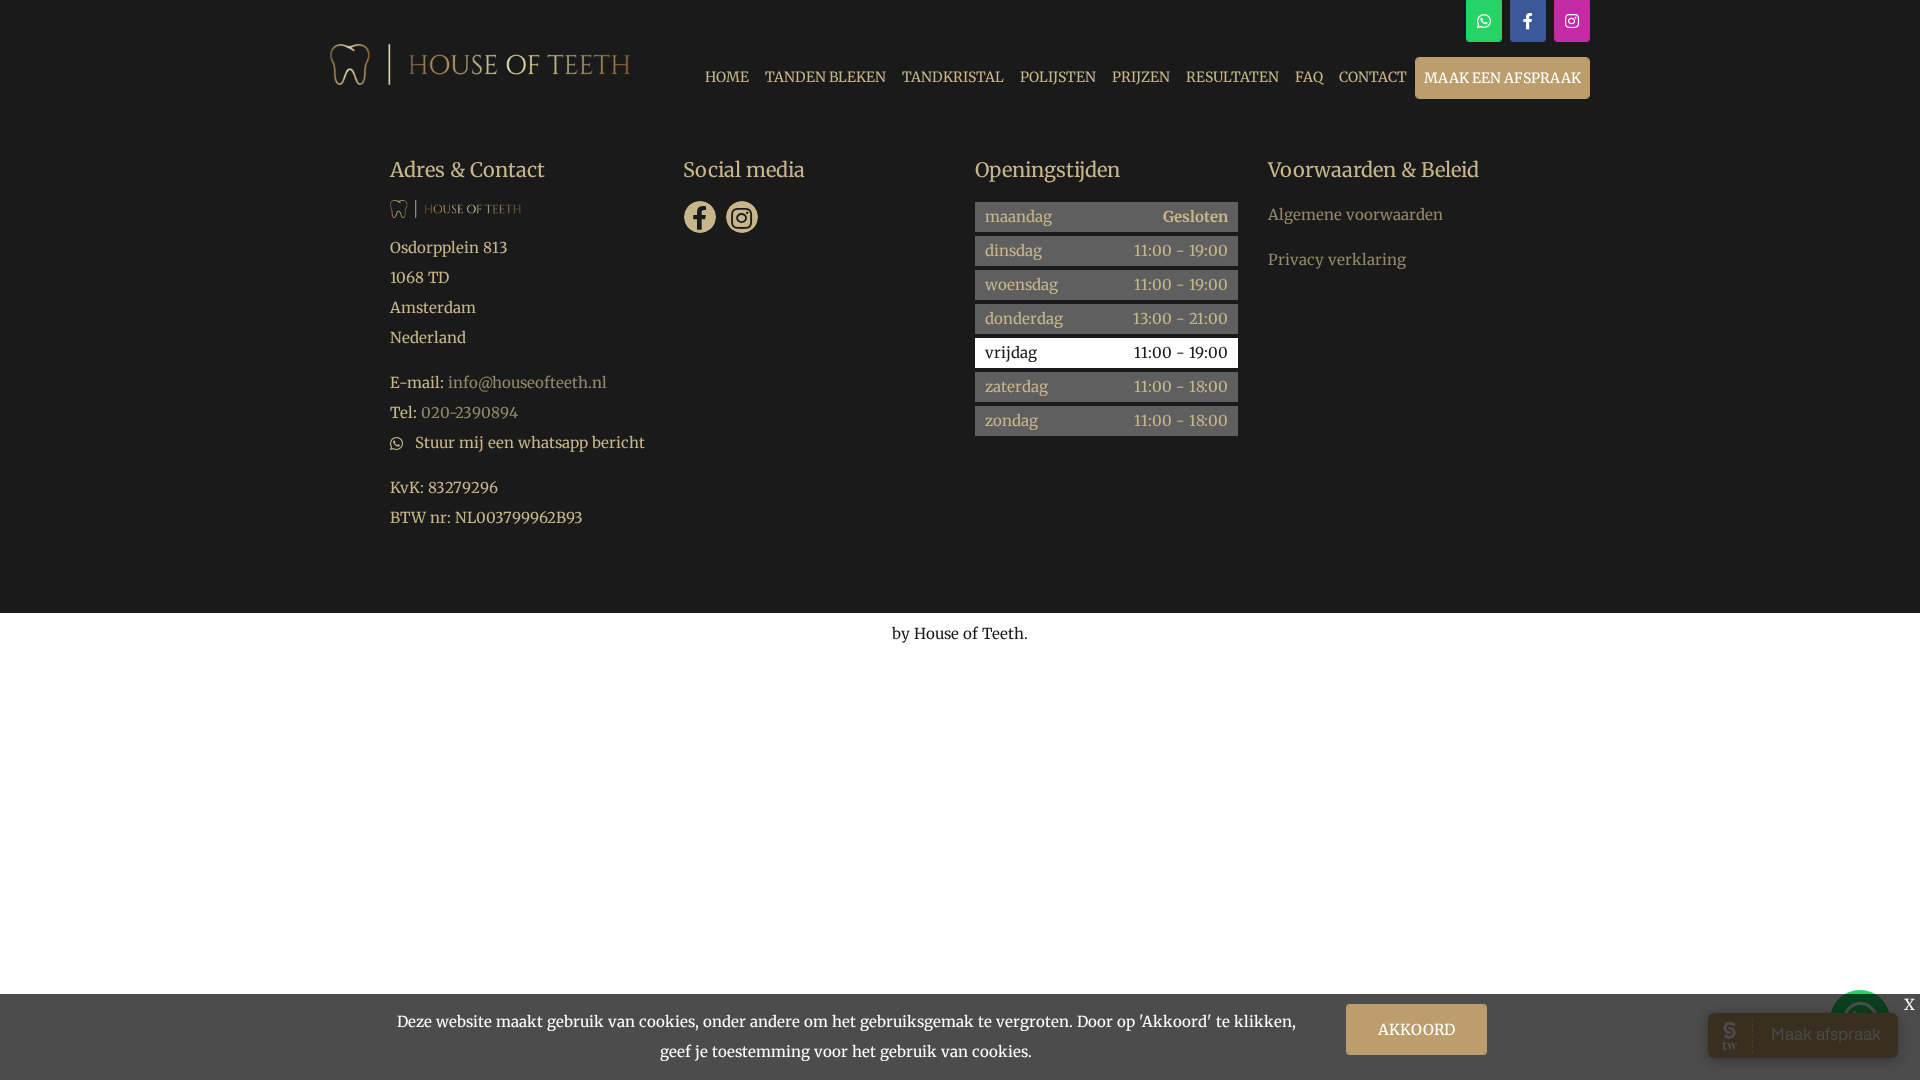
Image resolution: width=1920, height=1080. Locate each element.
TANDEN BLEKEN (825, 77)
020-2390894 (469, 412)
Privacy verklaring (1337, 259)
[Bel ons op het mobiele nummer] (1484, 21)
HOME (727, 77)
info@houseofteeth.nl (527, 382)
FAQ (1309, 77)
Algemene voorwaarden (1355, 214)
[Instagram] (1572, 21)
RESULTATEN (1232, 77)
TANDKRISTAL (953, 77)
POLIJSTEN (1058, 77)
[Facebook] (1528, 21)
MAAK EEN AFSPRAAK (1502, 78)
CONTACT (1373, 77)
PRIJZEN (1141, 77)
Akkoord (1416, 1029)
